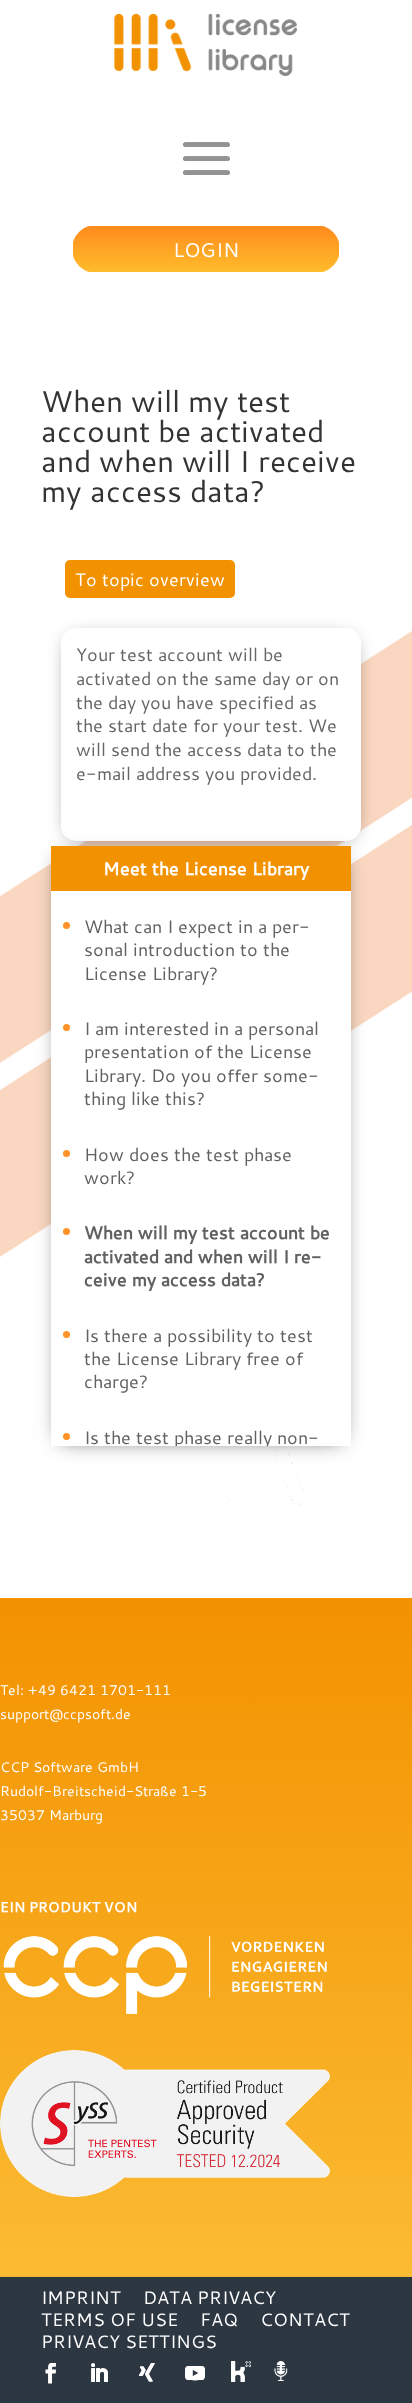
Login (206, 249)
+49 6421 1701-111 (99, 1689)
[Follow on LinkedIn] (99, 2373)
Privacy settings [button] (129, 2341)
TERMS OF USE (109, 2319)
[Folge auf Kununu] (243, 2373)
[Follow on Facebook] (51, 2373)
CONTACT (305, 2319)
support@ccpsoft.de (65, 1713)
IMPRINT (81, 2297)
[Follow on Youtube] (195, 2373)
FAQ (219, 2319)
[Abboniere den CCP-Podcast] (283, 2373)
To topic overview (150, 579)
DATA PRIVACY (209, 2297)
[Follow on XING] (147, 2373)
